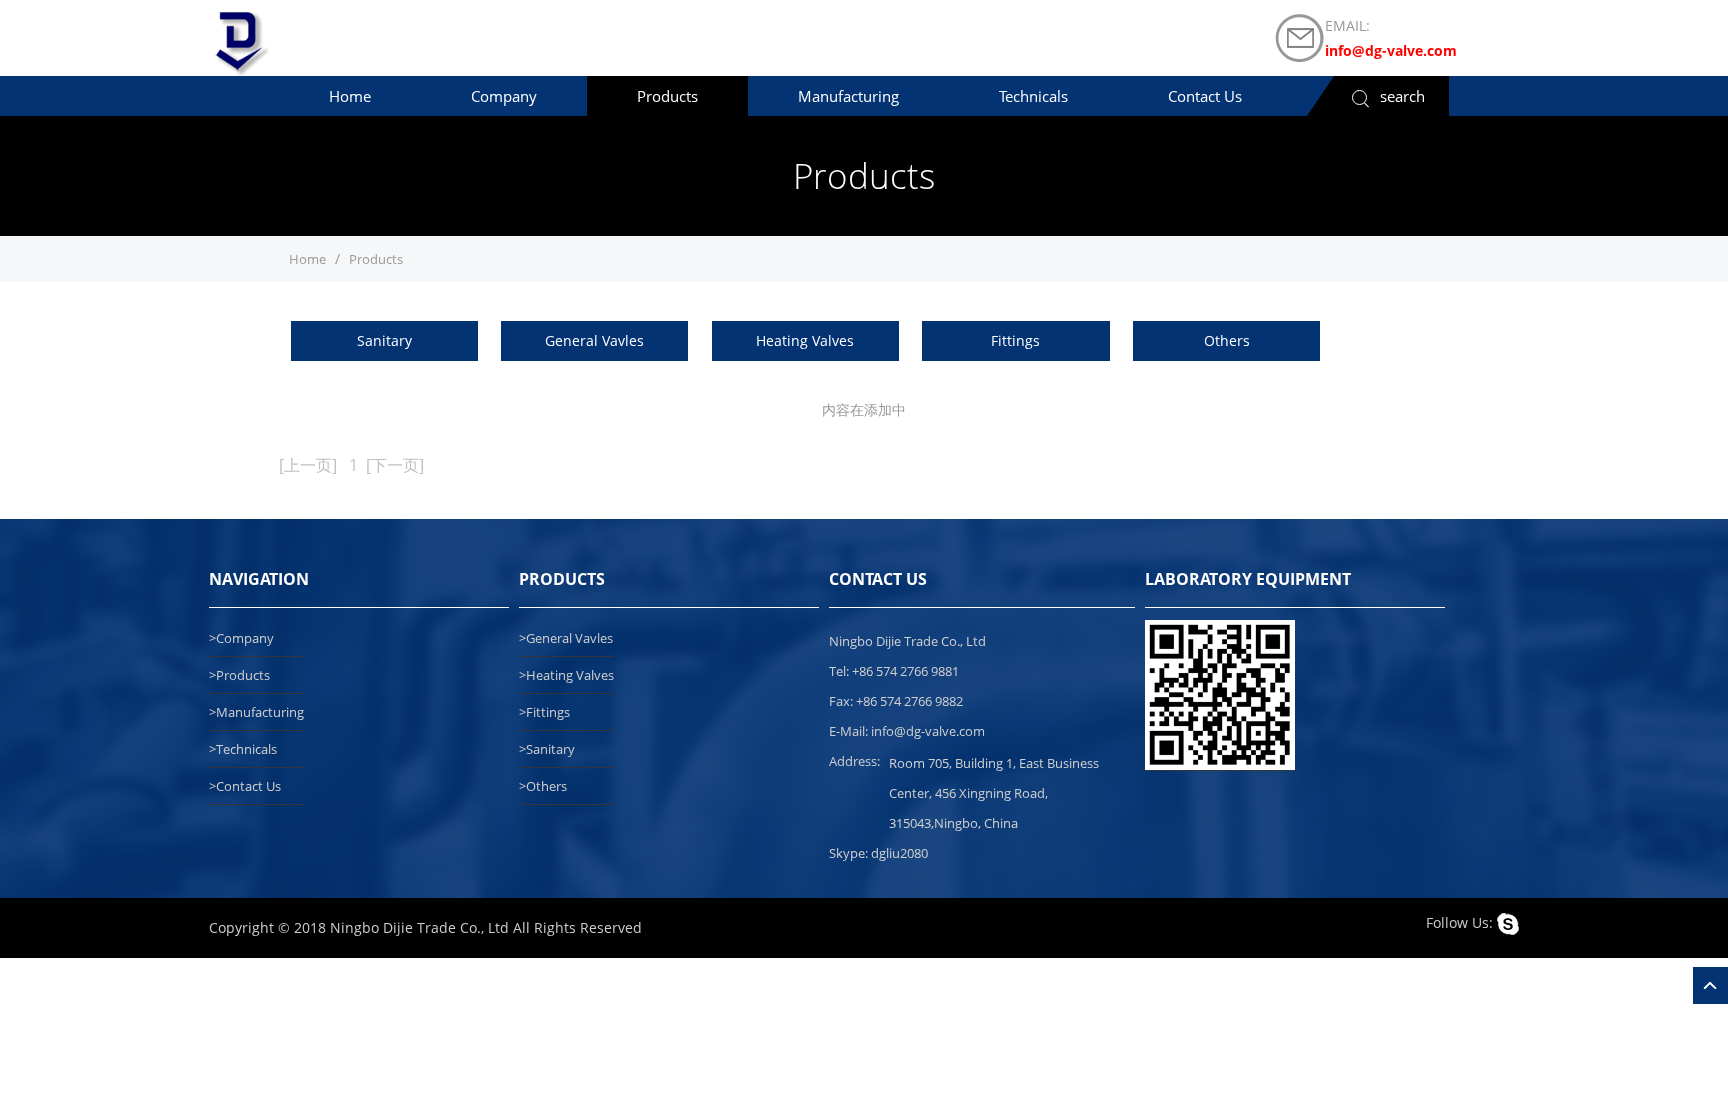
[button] (504, 96)
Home (307, 259)
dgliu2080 (899, 853)
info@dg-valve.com (1391, 50)
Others (1227, 340)
